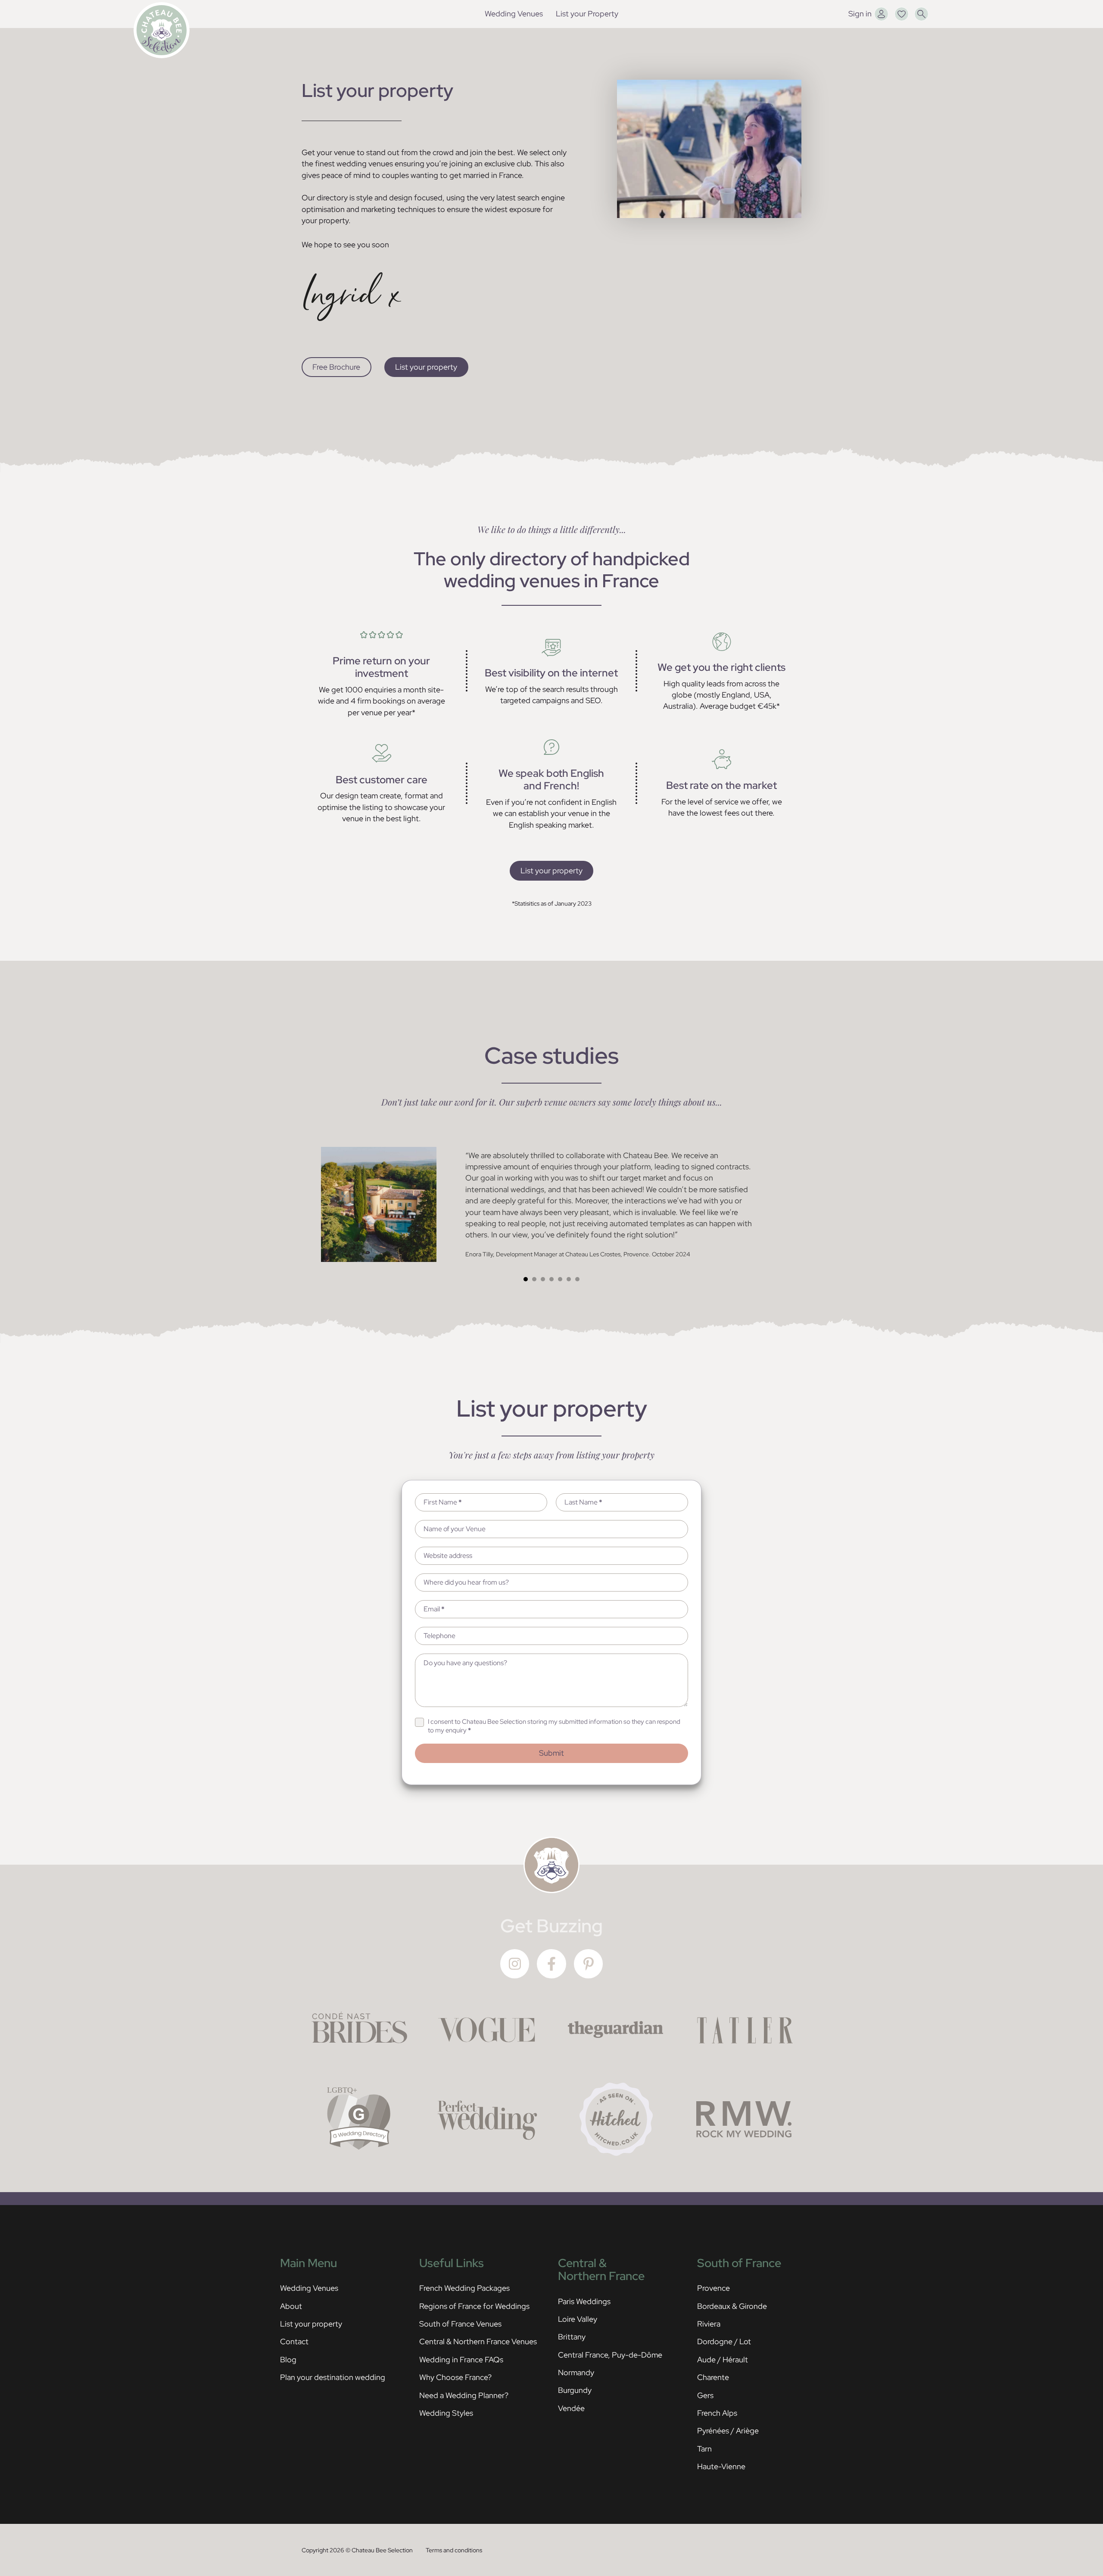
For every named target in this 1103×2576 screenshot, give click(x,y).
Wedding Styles (446, 2413)
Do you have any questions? (465, 1663)
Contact (294, 2341)
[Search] (921, 14)
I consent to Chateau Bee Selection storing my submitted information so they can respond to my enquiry (554, 1726)
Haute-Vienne (721, 2466)
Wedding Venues (514, 14)
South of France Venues (460, 2324)
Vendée (571, 2408)
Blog (288, 2360)
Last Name (583, 1502)
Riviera (709, 2324)
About (291, 2306)
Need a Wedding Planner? (464, 2395)
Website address (448, 1556)
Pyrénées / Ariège (728, 2431)
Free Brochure (336, 367)
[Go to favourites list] (902, 14)
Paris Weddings (584, 2301)
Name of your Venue (455, 1529)
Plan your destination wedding (333, 2377)
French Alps (717, 2413)
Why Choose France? (455, 2377)
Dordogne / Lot (724, 2341)
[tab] (526, 1279)
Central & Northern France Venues (478, 2341)
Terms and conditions (454, 2550)
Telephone (439, 1636)
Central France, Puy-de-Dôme (610, 2355)
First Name (443, 1502)
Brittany (572, 2337)
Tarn (704, 2449)
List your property (426, 367)
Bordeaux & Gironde (732, 2306)
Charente (713, 2377)
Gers (705, 2395)
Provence (714, 2288)
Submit (551, 1753)
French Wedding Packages (464, 2288)
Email (434, 1609)
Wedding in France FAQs (461, 2360)
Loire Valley (578, 2319)
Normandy (576, 2372)
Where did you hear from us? (466, 1582)
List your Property (587, 14)
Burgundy (575, 2390)
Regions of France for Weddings (474, 2306)
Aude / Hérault (723, 2360)
